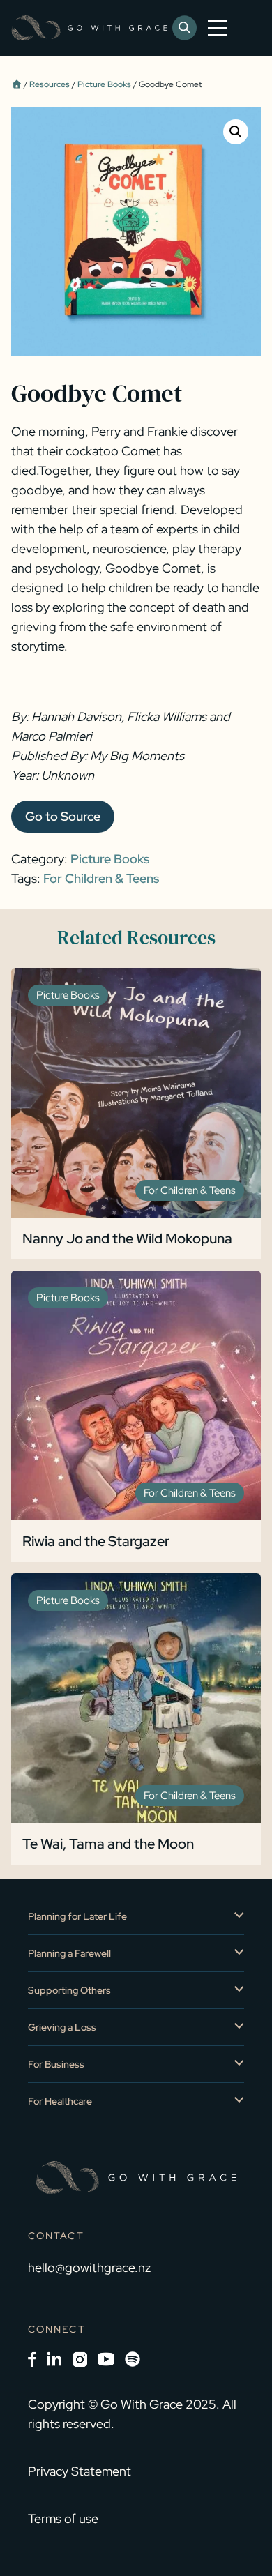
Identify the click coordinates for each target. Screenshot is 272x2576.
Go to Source (63, 816)
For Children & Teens (101, 878)
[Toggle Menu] (220, 28)
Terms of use (63, 2518)
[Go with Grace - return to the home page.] (89, 28)
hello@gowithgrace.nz (89, 2267)
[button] (236, 132)
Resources (50, 84)
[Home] (16, 84)
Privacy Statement (80, 2471)
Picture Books (104, 84)
